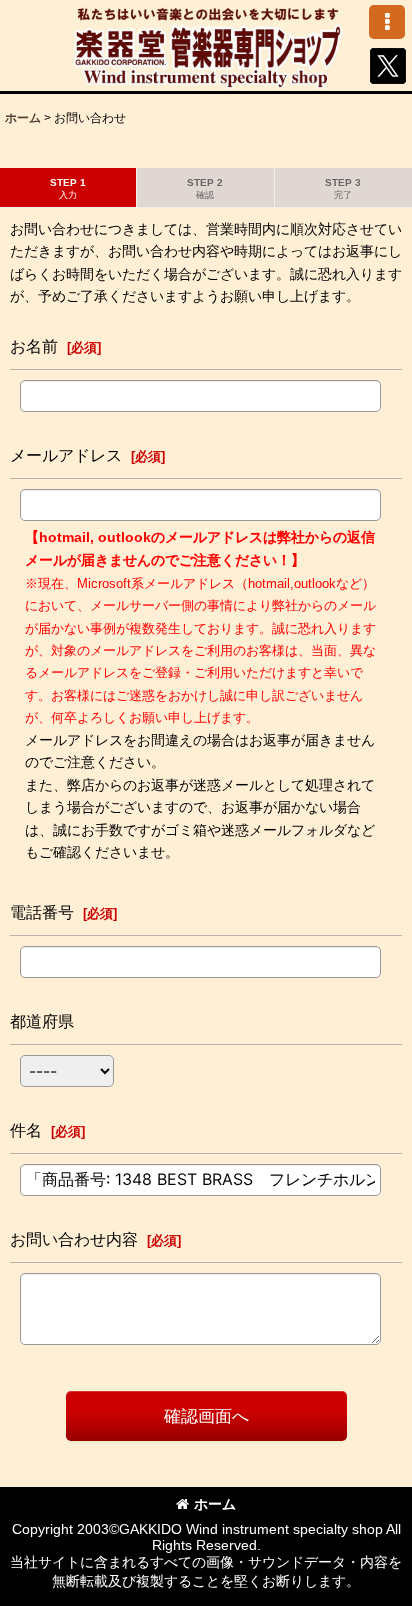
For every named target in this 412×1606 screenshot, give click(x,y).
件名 (26, 1130)
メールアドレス (66, 455)
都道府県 (42, 1021)
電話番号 (42, 912)
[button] (387, 22)
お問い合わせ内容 (74, 1239)
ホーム (215, 1504)
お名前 (34, 346)
